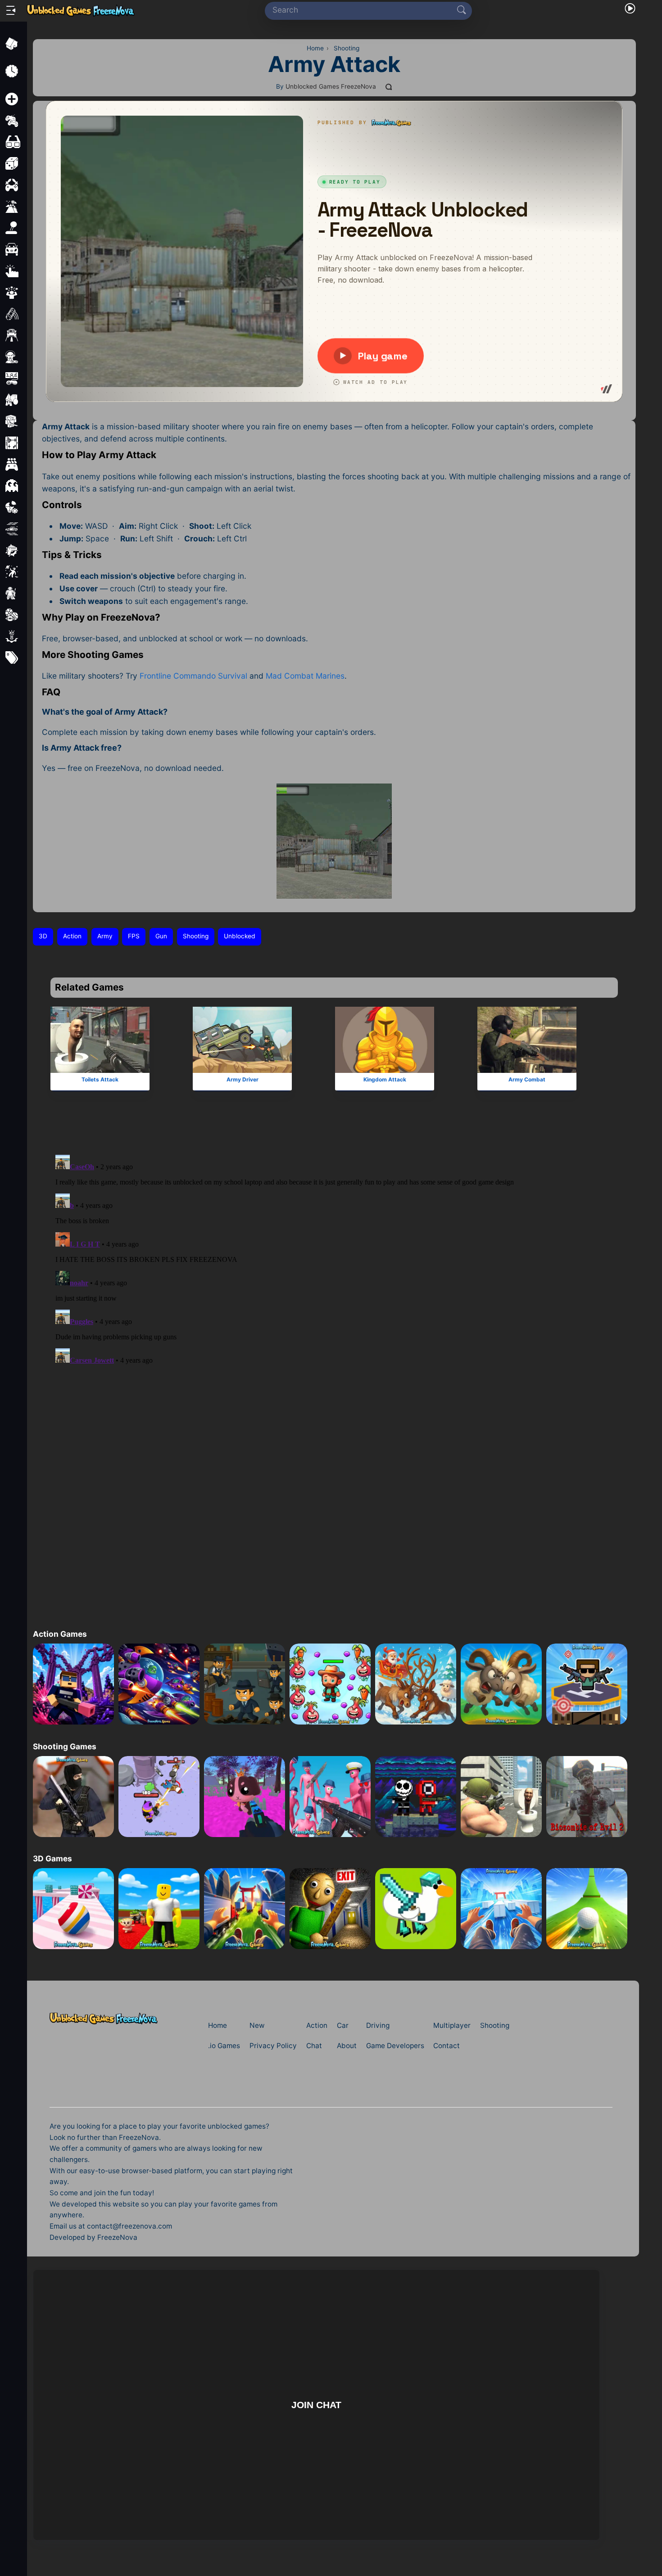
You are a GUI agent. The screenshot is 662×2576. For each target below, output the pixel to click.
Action (72, 936)
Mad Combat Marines (305, 676)
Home (218, 2025)
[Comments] (389, 87)
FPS (134, 936)
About (347, 2046)
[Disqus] (334, 1252)
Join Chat (316, 2405)
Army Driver (243, 1079)
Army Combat (527, 1079)
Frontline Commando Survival (193, 676)
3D (43, 936)
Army (105, 936)
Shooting (196, 936)
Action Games (60, 1634)
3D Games (52, 1858)
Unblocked (240, 936)
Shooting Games (65, 1746)
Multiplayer (452, 2025)
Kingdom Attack (385, 1079)
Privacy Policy (273, 2046)
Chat (314, 2046)
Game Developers (395, 2046)
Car (343, 2025)
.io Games (224, 2046)
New (257, 2025)
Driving (378, 2025)
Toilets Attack (100, 1079)
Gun (161, 936)
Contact (447, 2046)
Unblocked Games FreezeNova (331, 86)
